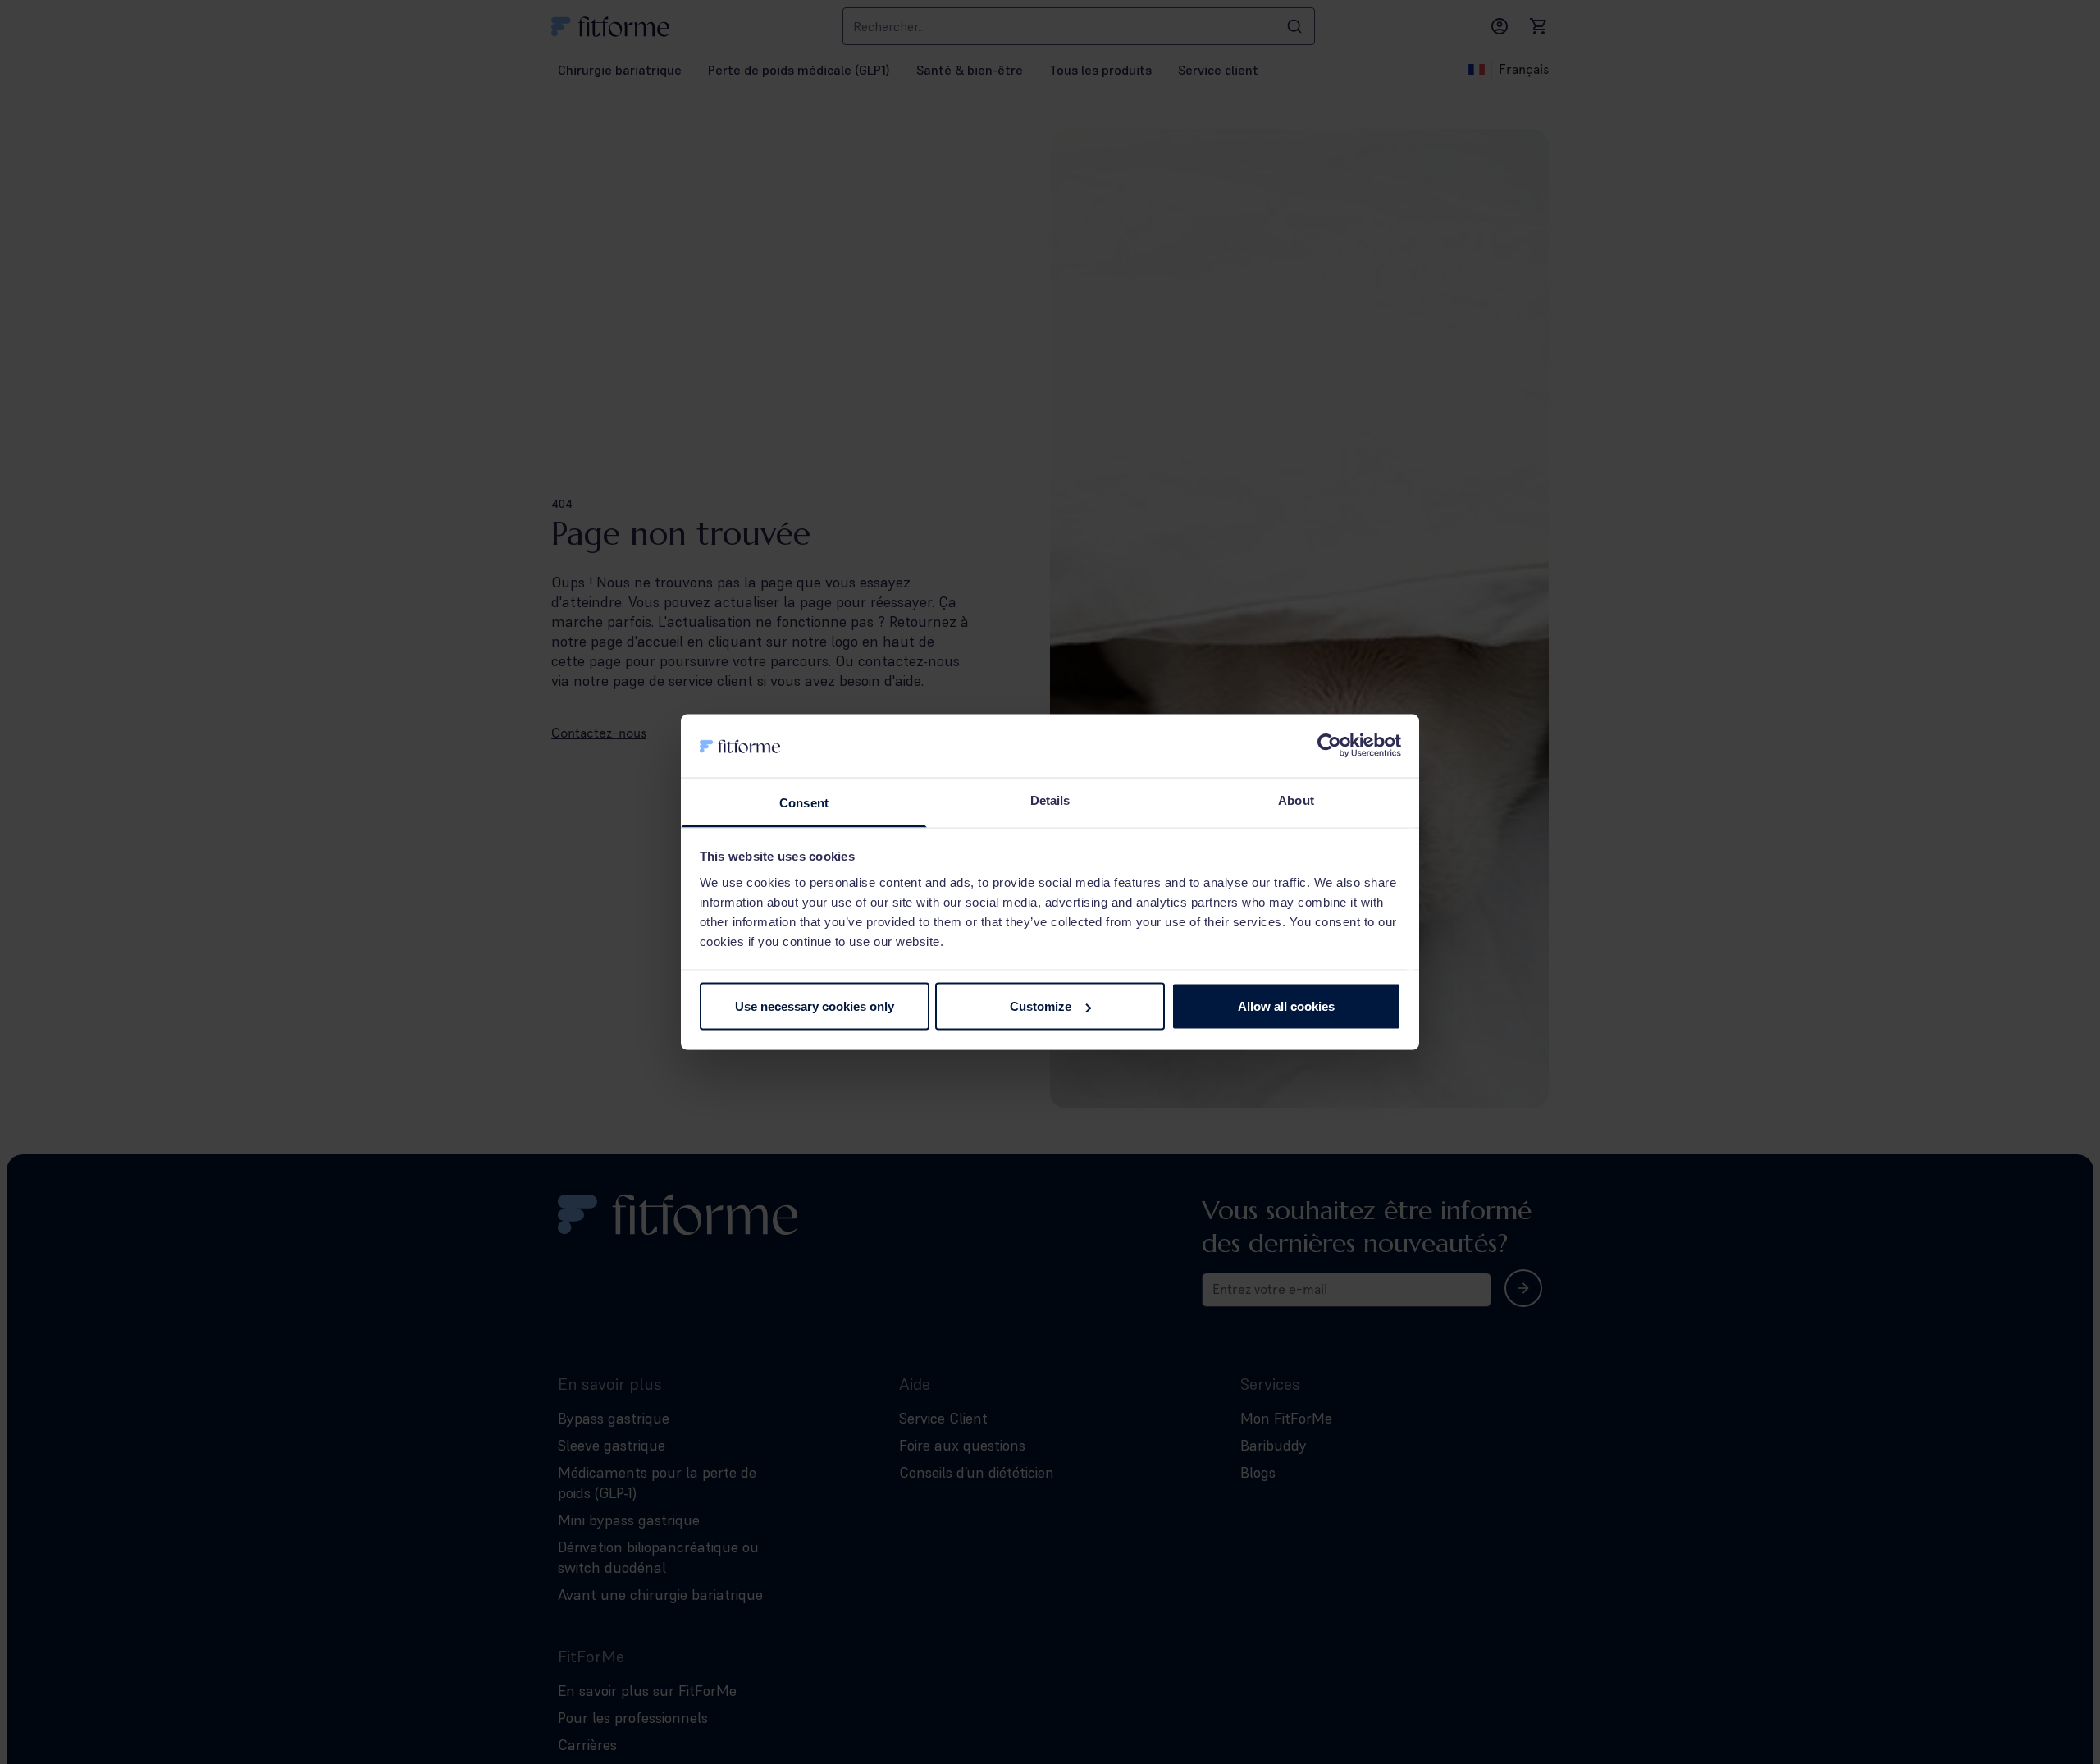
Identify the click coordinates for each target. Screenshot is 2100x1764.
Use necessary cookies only (815, 1006)
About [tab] (1296, 800)
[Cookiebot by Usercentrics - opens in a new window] (1329, 746)
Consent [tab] (804, 802)
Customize (1041, 1006)
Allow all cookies (1286, 1006)
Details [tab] (1050, 800)
